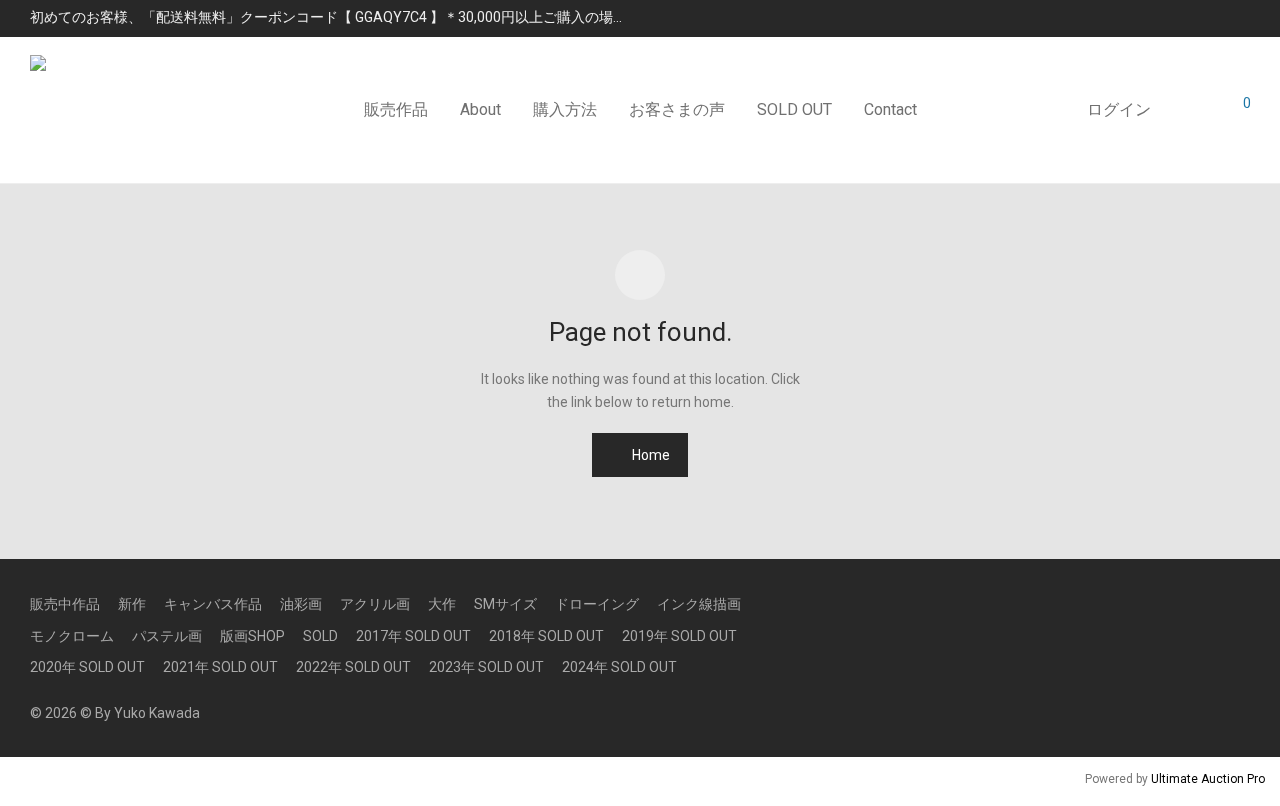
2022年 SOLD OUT (353, 667)
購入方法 (565, 109)
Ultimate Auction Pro (1208, 779)
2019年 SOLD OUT (679, 636)
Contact (890, 109)
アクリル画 (375, 604)
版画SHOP (252, 636)
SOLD (320, 636)
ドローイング (597, 604)
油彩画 (301, 604)
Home (649, 455)
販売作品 (396, 109)
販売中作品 (65, 604)
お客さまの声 (677, 109)
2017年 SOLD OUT (413, 636)
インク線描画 (699, 604)
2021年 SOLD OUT (220, 667)
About (480, 109)
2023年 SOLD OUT (486, 667)
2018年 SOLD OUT (546, 636)
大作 (442, 604)
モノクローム (72, 636)
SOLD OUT (794, 109)
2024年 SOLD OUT (619, 667)
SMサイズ (505, 604)
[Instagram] (1211, 603)
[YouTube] (1243, 603)
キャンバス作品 (213, 604)
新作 (132, 604)
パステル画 (167, 636)
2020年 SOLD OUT (87, 667)
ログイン (1119, 109)
